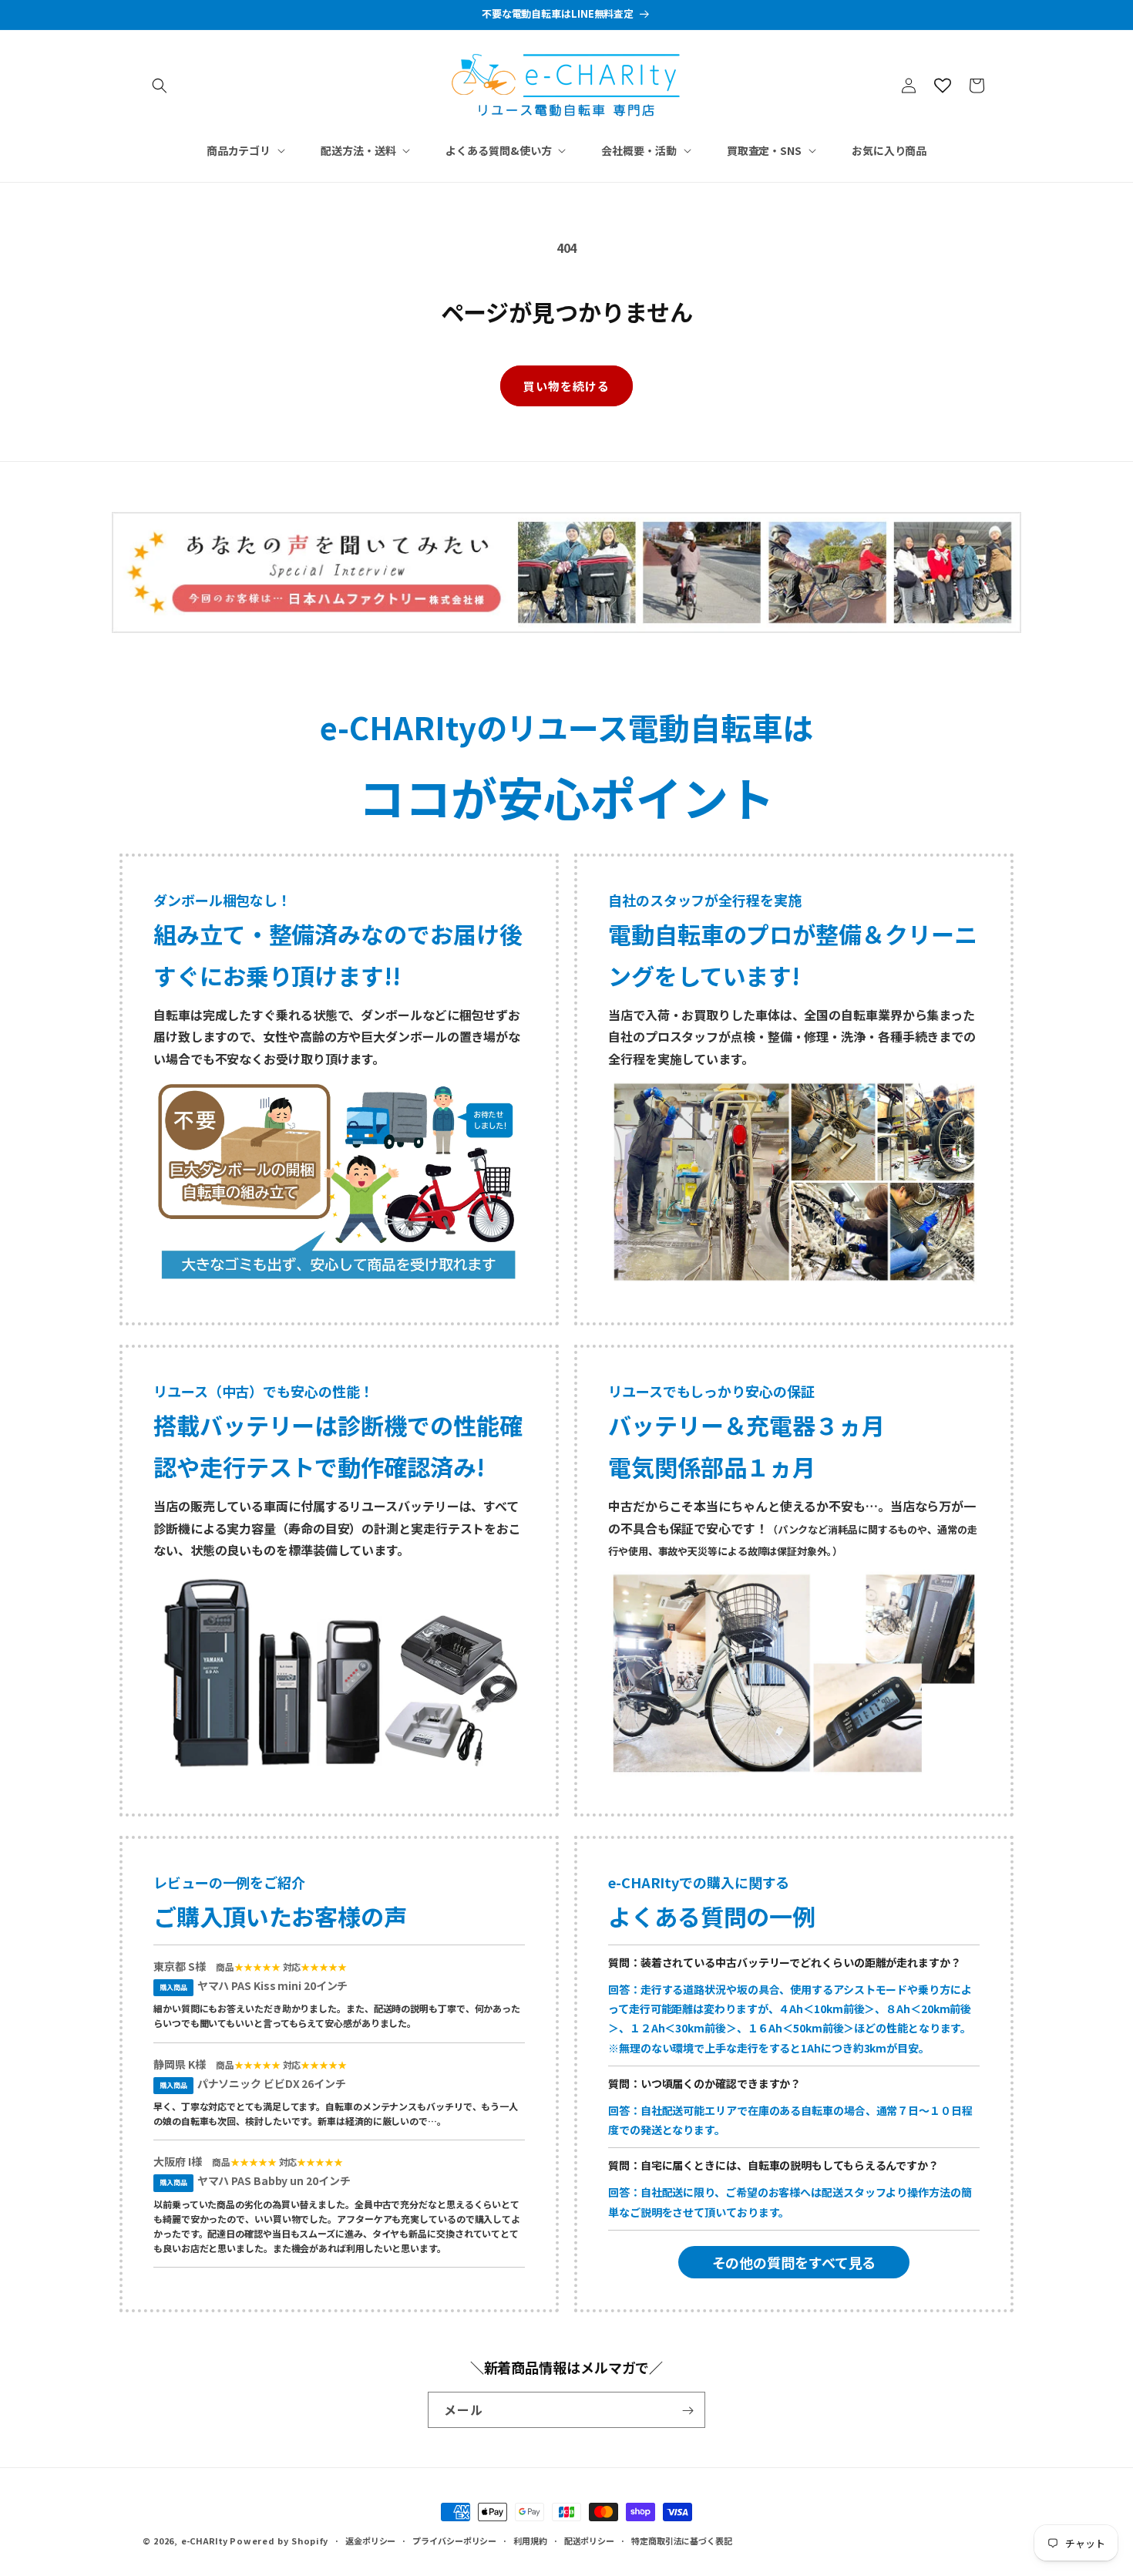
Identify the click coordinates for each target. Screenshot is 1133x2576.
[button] (160, 86)
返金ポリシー (370, 2540)
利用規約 (530, 2540)
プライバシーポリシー (454, 2540)
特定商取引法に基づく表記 (682, 2540)
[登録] (688, 2411)
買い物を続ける (566, 386)
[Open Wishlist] (943, 86)
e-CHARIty (204, 2541)
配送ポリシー (589, 2540)
